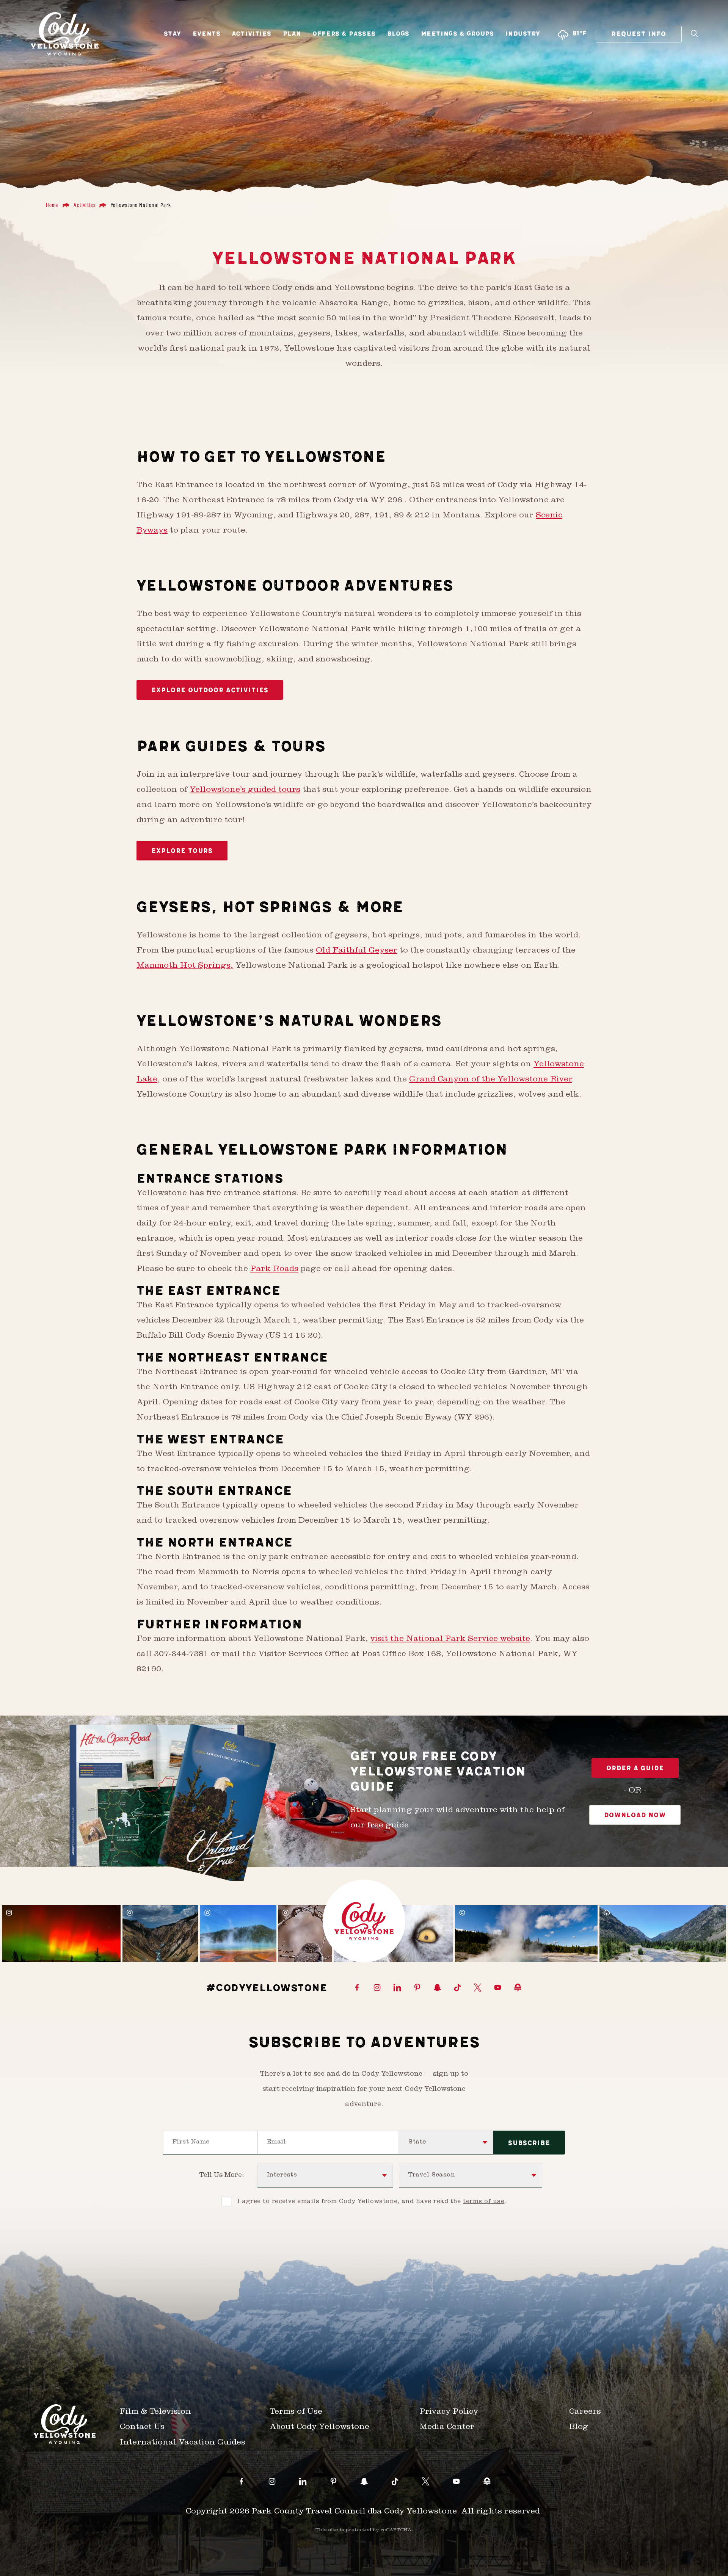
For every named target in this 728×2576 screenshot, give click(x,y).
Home (52, 205)
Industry (523, 34)
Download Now (635, 1815)
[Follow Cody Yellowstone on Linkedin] (397, 1988)
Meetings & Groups (457, 34)
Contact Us (142, 2428)
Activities (252, 34)
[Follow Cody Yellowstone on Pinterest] (417, 1988)
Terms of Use (296, 2412)
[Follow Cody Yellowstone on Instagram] (377, 1988)
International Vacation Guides (183, 2443)
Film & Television (155, 2412)
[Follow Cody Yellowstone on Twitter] (478, 1988)
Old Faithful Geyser (357, 951)
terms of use (484, 2202)
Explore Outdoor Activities (210, 690)
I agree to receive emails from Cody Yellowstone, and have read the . (372, 2202)
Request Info (639, 34)
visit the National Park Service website (450, 1640)
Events (206, 34)
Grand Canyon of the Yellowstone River (490, 1080)
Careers (585, 2412)
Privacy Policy (449, 2412)
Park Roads (274, 1270)
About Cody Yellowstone (319, 2428)
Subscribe (529, 2143)
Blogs (398, 34)
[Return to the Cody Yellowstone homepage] (65, 34)
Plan (292, 34)
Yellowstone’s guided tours (245, 791)
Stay (173, 34)
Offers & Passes (344, 34)
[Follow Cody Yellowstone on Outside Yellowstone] (518, 1988)
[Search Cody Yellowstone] (694, 34)
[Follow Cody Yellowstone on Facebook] (357, 1988)
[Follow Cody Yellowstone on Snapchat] (437, 1988)
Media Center (447, 2428)
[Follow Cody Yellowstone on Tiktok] (457, 1988)
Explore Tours (182, 851)
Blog (579, 2428)
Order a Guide (635, 1768)
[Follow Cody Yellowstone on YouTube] (498, 1988)
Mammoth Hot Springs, (185, 966)
